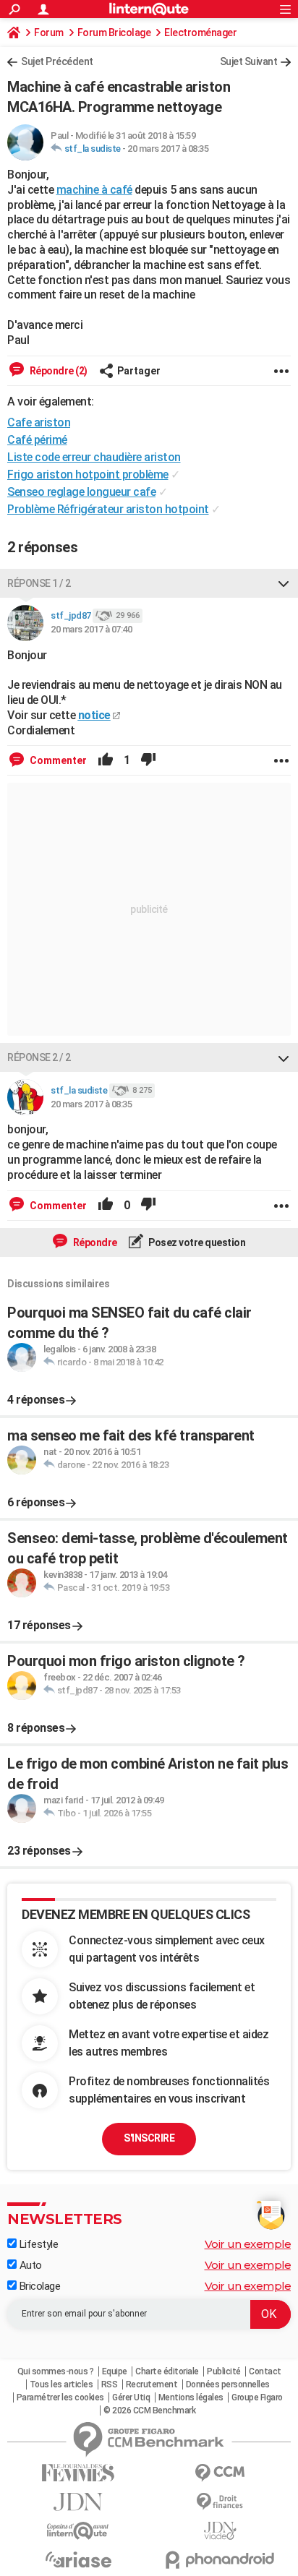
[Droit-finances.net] (220, 2502)
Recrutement (152, 2384)
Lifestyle (37, 2244)
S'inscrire (149, 2138)
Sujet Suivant (249, 61)
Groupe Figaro (257, 2397)
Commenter (57, 760)
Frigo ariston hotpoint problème (88, 475)
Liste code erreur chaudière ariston (94, 457)
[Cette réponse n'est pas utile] (148, 760)
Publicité (224, 2371)
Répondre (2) (58, 371)
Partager (139, 371)
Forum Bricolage (114, 33)
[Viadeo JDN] (220, 2531)
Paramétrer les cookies (60, 2397)
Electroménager (200, 33)
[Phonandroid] (220, 2560)
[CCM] (220, 2473)
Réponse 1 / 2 (39, 583)
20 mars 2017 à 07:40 (91, 629)
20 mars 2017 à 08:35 (168, 149)
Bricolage (38, 2286)
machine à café (94, 190)
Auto (29, 2265)
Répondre (94, 1242)
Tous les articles (61, 2384)
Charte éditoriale (167, 2371)
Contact (265, 2371)
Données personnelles (228, 2384)
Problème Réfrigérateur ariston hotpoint (108, 509)
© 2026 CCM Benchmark (149, 2410)
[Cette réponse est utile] (106, 760)
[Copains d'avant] (78, 2531)
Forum (49, 33)
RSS (110, 2384)
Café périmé (37, 440)
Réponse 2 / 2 (39, 1057)
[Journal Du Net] (78, 2502)
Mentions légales (191, 2397)
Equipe (115, 2371)
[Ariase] (78, 2559)
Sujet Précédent (57, 61)
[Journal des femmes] (78, 2473)
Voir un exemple (248, 2244)
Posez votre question (196, 1242)
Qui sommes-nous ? (56, 2371)
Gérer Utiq (131, 2397)
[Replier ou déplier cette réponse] (284, 583)
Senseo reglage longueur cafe (81, 492)
